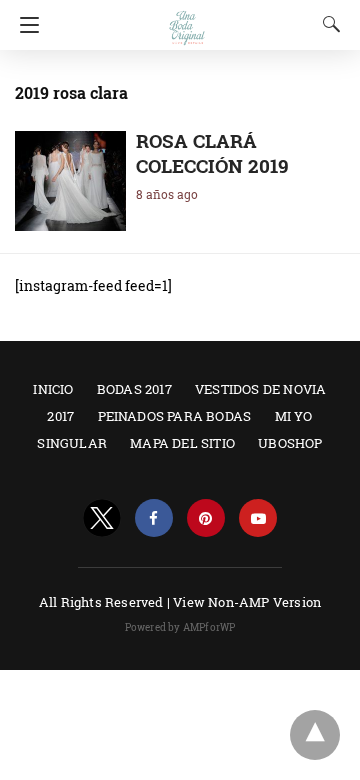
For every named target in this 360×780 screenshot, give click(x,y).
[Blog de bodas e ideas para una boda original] (187, 18)
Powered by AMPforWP (180, 627)
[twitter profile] (102, 518)
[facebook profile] (154, 518)
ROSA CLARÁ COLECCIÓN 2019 (212, 153)
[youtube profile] (258, 518)
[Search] (327, 24)
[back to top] (315, 735)
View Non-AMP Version (247, 602)
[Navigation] (24, 25)
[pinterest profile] (206, 518)
